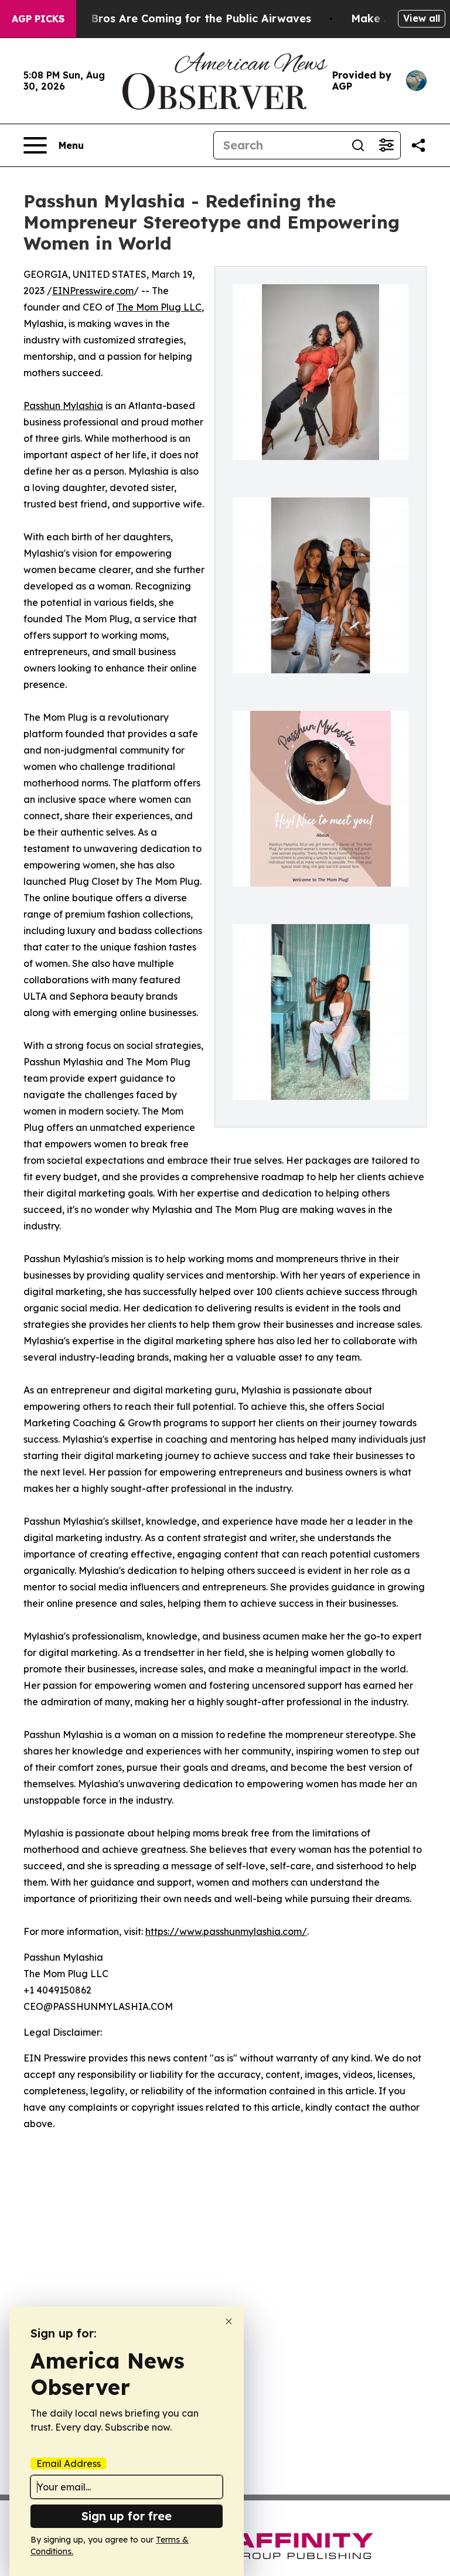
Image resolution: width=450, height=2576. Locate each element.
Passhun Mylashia (63, 406)
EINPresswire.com (93, 291)
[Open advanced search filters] (386, 145)
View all (422, 18)
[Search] (358, 145)
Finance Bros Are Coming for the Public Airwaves (178, 18)
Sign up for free (127, 2516)
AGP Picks (38, 19)
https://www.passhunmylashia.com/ (226, 1931)
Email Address (69, 2463)
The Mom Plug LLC (159, 307)
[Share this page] (418, 145)
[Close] (229, 2321)
